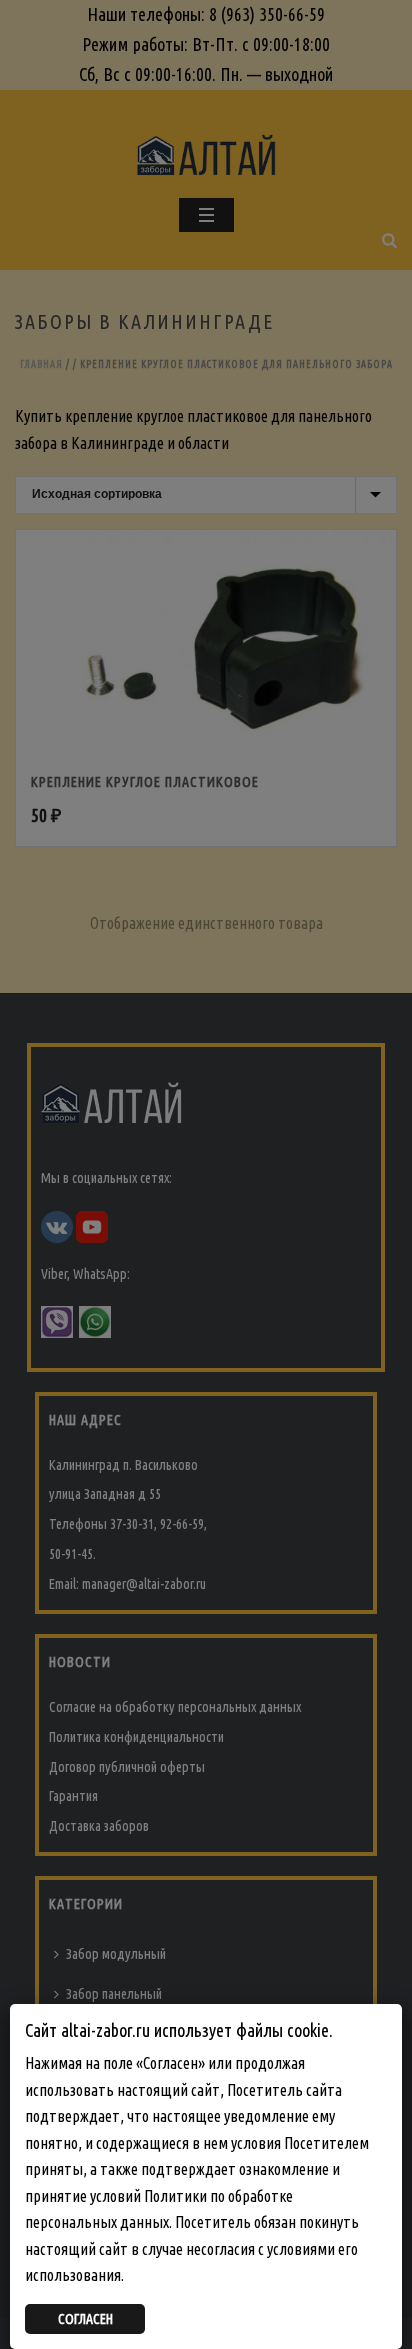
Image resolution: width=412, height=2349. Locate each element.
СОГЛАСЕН (85, 2319)
